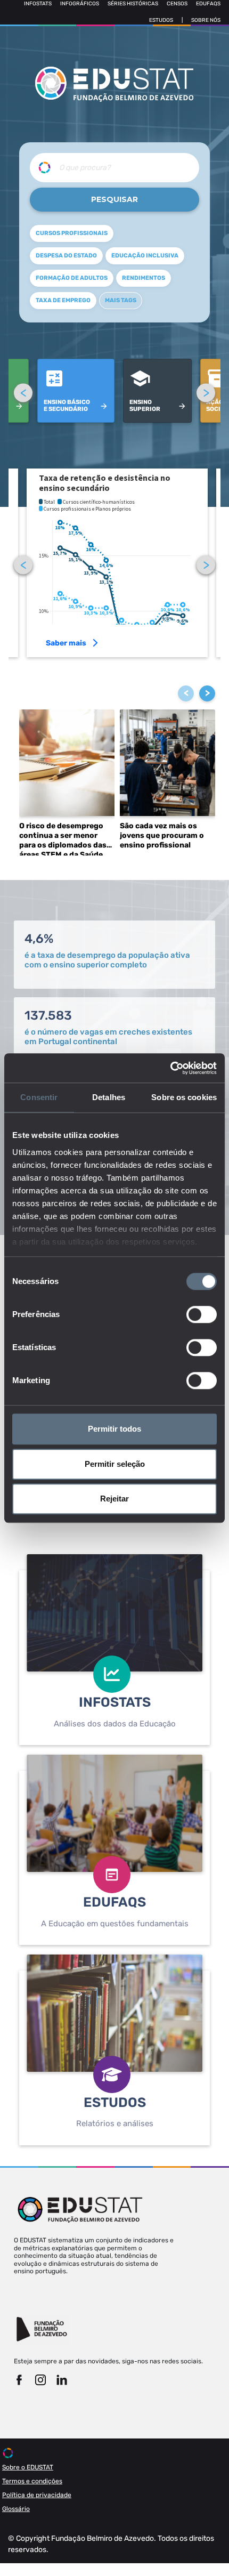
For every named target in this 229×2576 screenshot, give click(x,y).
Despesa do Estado (66, 256)
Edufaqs (208, 4)
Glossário (16, 2509)
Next (206, 393)
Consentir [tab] (39, 1097)
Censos (177, 4)
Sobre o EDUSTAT (28, 2467)
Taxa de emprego (63, 300)
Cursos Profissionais (72, 233)
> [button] (207, 693)
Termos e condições (32, 2481)
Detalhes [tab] (109, 1097)
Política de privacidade (37, 2495)
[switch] (202, 1314)
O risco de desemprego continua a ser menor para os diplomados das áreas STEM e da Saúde (63, 838)
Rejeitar (114, 1499)
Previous (23, 393)
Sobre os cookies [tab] (184, 1097)
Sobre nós (206, 20)
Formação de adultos (72, 278)
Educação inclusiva (145, 256)
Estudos (161, 20)
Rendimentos (144, 278)
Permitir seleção (115, 1464)
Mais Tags (121, 300)
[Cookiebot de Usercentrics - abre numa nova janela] (170, 1068)
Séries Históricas (133, 4)
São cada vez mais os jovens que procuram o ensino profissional (162, 835)
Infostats (38, 4)
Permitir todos (114, 1429)
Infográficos (80, 4)
